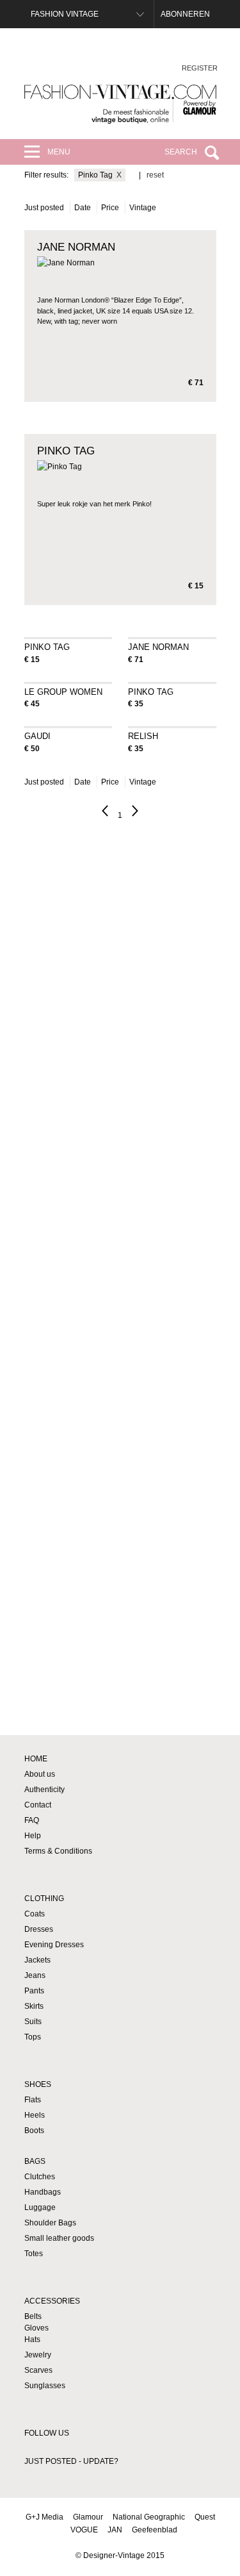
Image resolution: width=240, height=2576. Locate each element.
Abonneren (185, 14)
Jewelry (38, 2355)
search (181, 152)
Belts (33, 2316)
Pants (34, 1991)
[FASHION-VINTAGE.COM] (120, 104)
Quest (205, 2517)
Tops (33, 2037)
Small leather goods (59, 2238)
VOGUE (84, 2530)
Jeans (35, 1975)
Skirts (34, 2006)
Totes (34, 2254)
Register (200, 68)
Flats (33, 2100)
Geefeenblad (155, 2530)
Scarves (38, 2370)
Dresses (39, 1929)
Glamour (88, 2517)
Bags (35, 2161)
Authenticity (44, 1790)
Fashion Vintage (65, 14)
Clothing (44, 1899)
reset (155, 175)
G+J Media (44, 2517)
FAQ (32, 1820)
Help (33, 1836)
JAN (115, 2530)
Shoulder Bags (50, 2223)
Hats (32, 2339)
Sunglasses (45, 2386)
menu (59, 152)
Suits (33, 2022)
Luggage (40, 2207)
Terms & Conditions (58, 1851)
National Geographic (149, 2517)
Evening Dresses (54, 1945)
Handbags (43, 2192)
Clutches (40, 2177)
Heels (35, 2115)
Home (36, 1759)
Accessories (52, 2301)
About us (40, 1774)
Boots (34, 2131)
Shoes (38, 2084)
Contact (38, 1805)
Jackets (37, 1960)
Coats (35, 1914)
